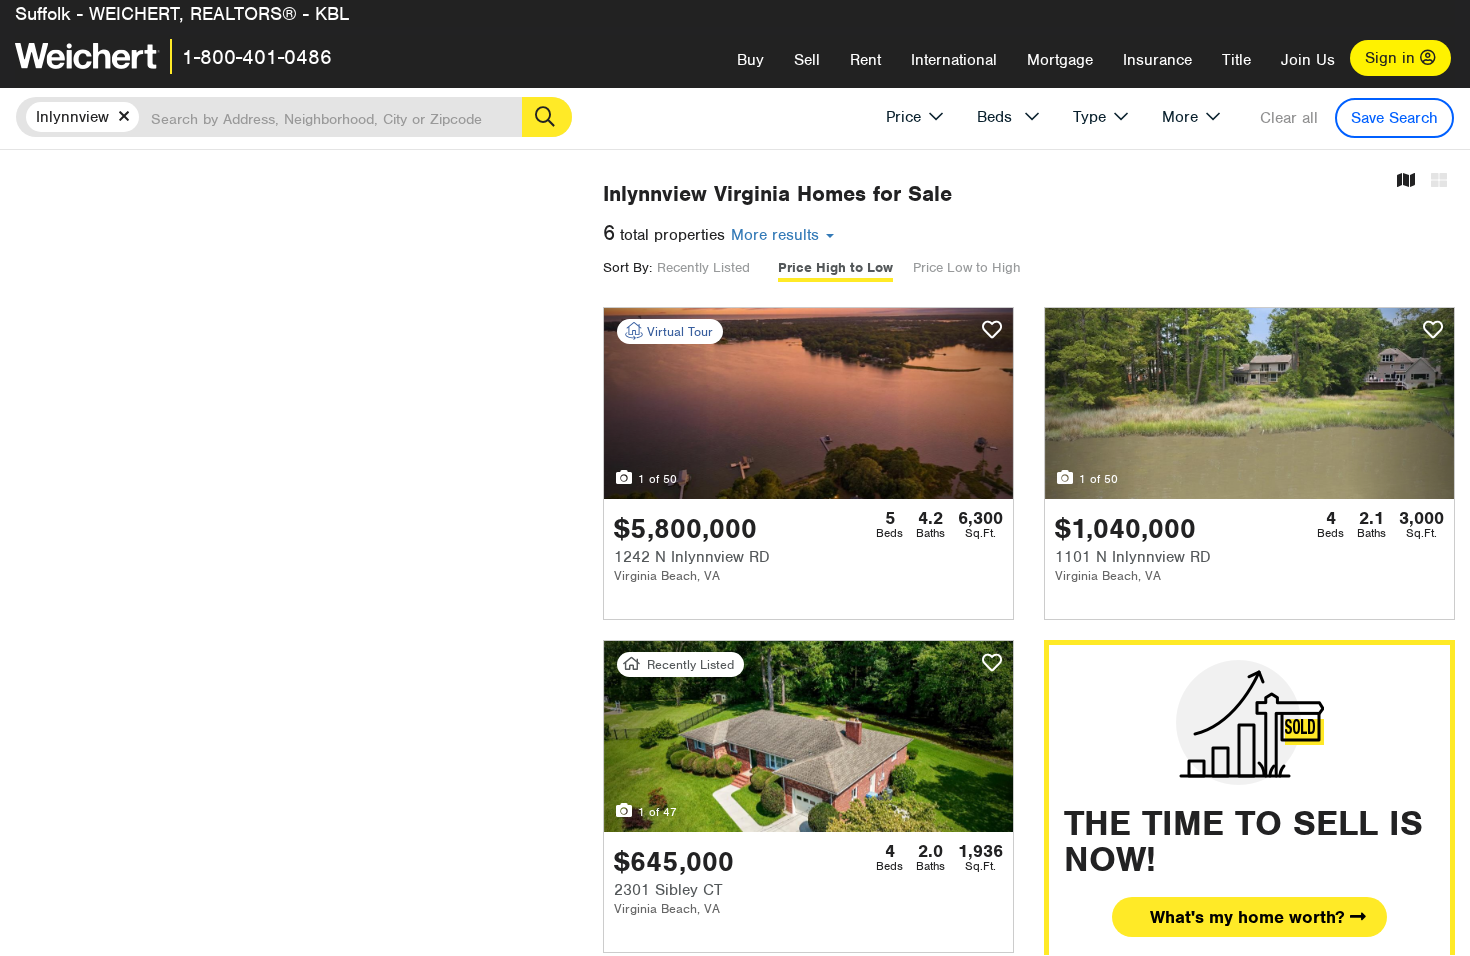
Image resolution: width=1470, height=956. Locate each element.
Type (1089, 117)
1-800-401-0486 (257, 57)
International (954, 60)
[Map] (1406, 181)
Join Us (1308, 60)
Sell (807, 60)
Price (903, 117)
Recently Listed (703, 267)
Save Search (1394, 118)
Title (1236, 60)
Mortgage (1060, 60)
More (1180, 117)
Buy (750, 60)
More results (777, 235)
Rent (865, 60)
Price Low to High (967, 267)
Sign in (1392, 58)
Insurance (1157, 60)
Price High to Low (835, 267)
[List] (1439, 181)
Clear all (1289, 118)
